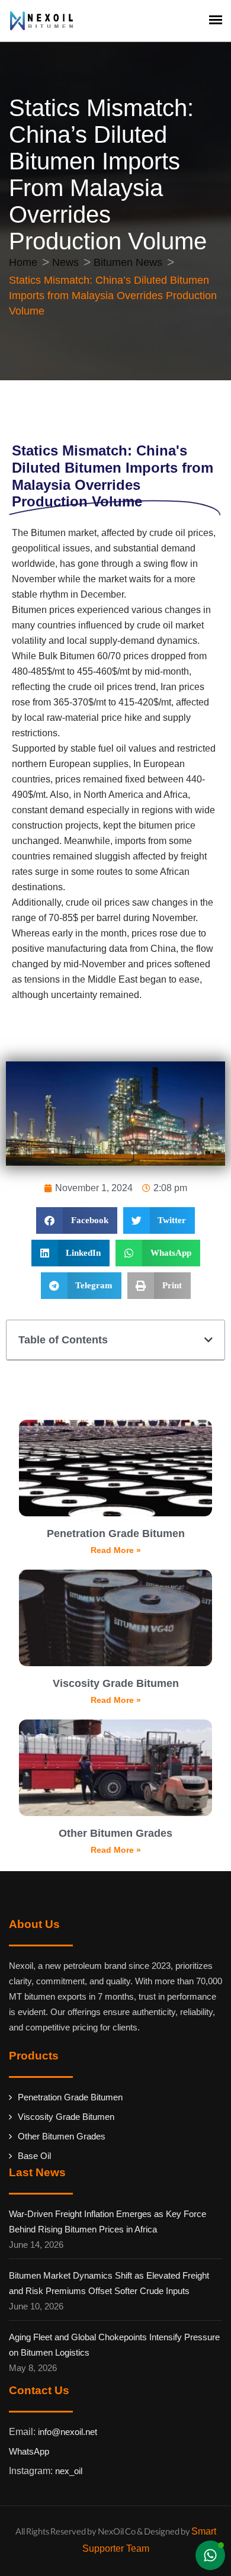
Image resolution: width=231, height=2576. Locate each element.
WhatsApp (29, 2451)
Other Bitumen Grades (115, 1833)
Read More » (116, 1550)
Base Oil (34, 2156)
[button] (77, 1220)
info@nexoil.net (68, 2432)
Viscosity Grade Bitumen (116, 1683)
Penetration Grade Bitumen (116, 1534)
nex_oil (69, 2471)
